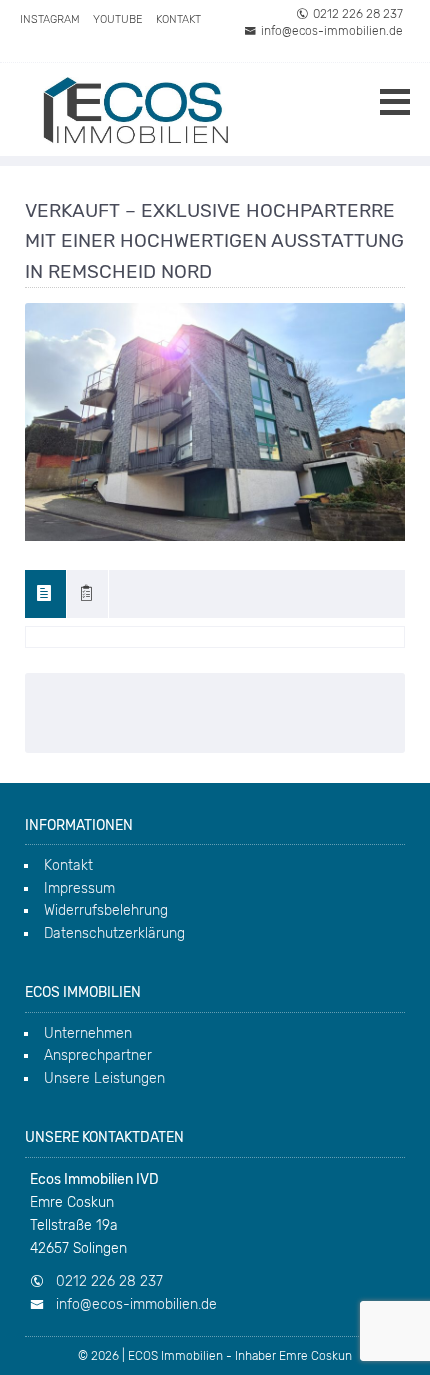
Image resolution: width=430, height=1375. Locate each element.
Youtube (118, 19)
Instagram (50, 19)
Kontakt (178, 19)
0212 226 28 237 (358, 14)
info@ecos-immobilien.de (332, 31)
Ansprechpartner (98, 1055)
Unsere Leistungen (104, 1078)
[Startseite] (135, 109)
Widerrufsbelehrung (106, 910)
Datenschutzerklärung (114, 933)
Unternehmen (88, 1033)
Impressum (79, 888)
